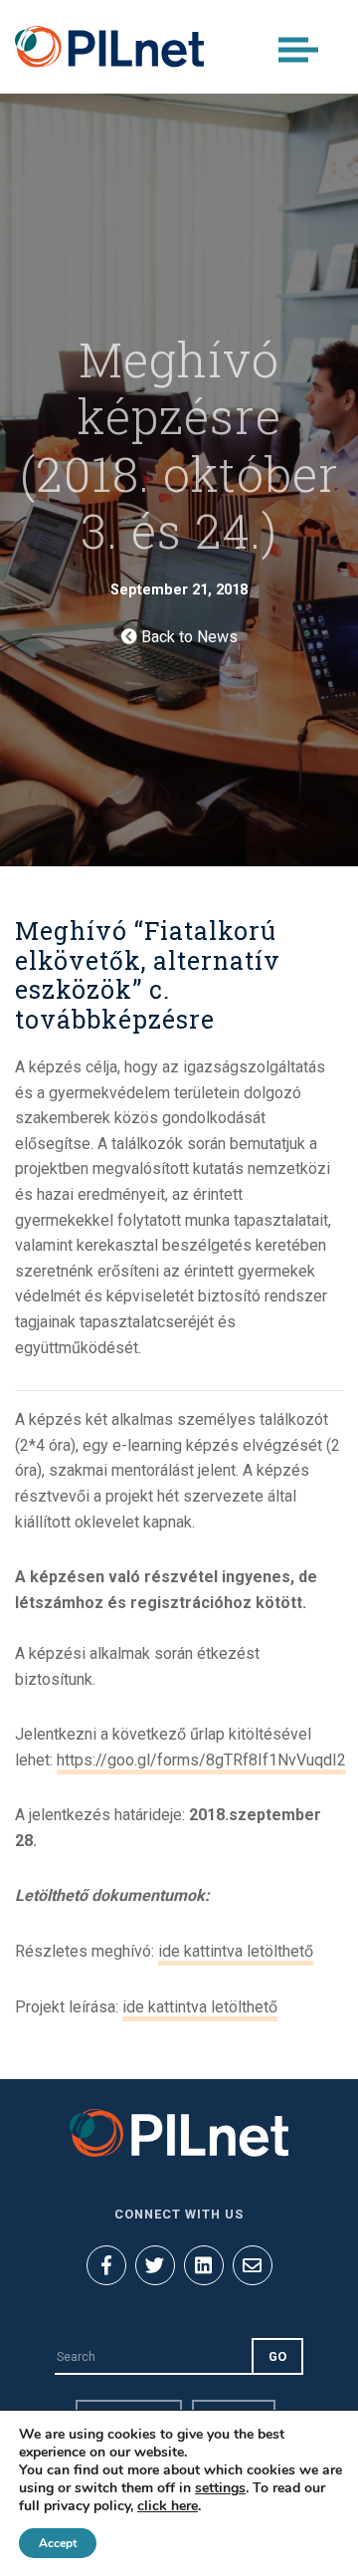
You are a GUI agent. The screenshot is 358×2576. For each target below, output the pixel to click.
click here (168, 2506)
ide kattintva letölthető (236, 1951)
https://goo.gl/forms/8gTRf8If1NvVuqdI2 (201, 1760)
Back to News (187, 637)
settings (220, 2488)
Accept (58, 2543)
